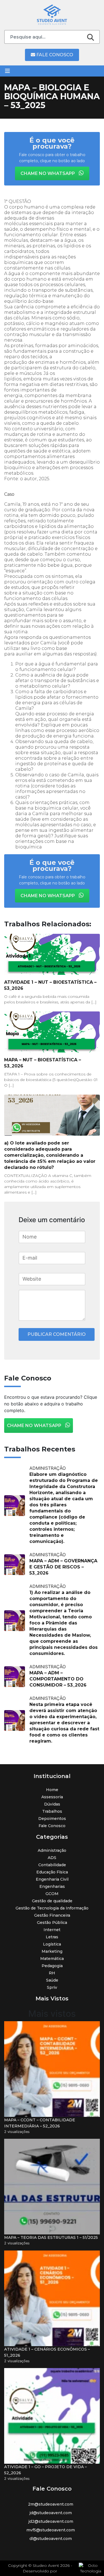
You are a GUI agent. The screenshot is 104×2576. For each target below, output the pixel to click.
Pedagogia (52, 1966)
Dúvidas (52, 1804)
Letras (52, 1937)
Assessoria (52, 1797)
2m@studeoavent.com (51, 2504)
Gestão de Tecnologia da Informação (52, 1908)
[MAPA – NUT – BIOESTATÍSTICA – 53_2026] (52, 1032)
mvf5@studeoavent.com (51, 2530)
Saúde (52, 1980)
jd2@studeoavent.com (51, 2521)
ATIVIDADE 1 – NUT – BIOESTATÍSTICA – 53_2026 (50, 985)
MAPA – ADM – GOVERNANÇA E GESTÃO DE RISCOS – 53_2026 (63, 1567)
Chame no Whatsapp (48, 173)
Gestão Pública (52, 1923)
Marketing (52, 1951)
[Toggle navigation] (7, 71)
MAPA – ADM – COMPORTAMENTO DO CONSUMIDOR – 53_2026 (58, 1679)
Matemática (52, 1959)
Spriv (52, 1987)
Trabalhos (52, 1811)
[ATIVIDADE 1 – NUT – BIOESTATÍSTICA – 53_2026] (52, 954)
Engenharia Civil (52, 1879)
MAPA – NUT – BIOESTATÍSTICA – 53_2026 (43, 1063)
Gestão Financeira (52, 1915)
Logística (52, 1944)
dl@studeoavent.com (51, 2539)
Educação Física (52, 1872)
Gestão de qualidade (52, 1901)
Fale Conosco (54, 55)
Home (52, 1790)
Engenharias (52, 1886)
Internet (52, 1930)
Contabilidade (52, 1865)
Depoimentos (52, 1819)
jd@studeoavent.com (51, 2513)
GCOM (52, 1894)
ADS (52, 1858)
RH (52, 1973)
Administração (52, 1850)
